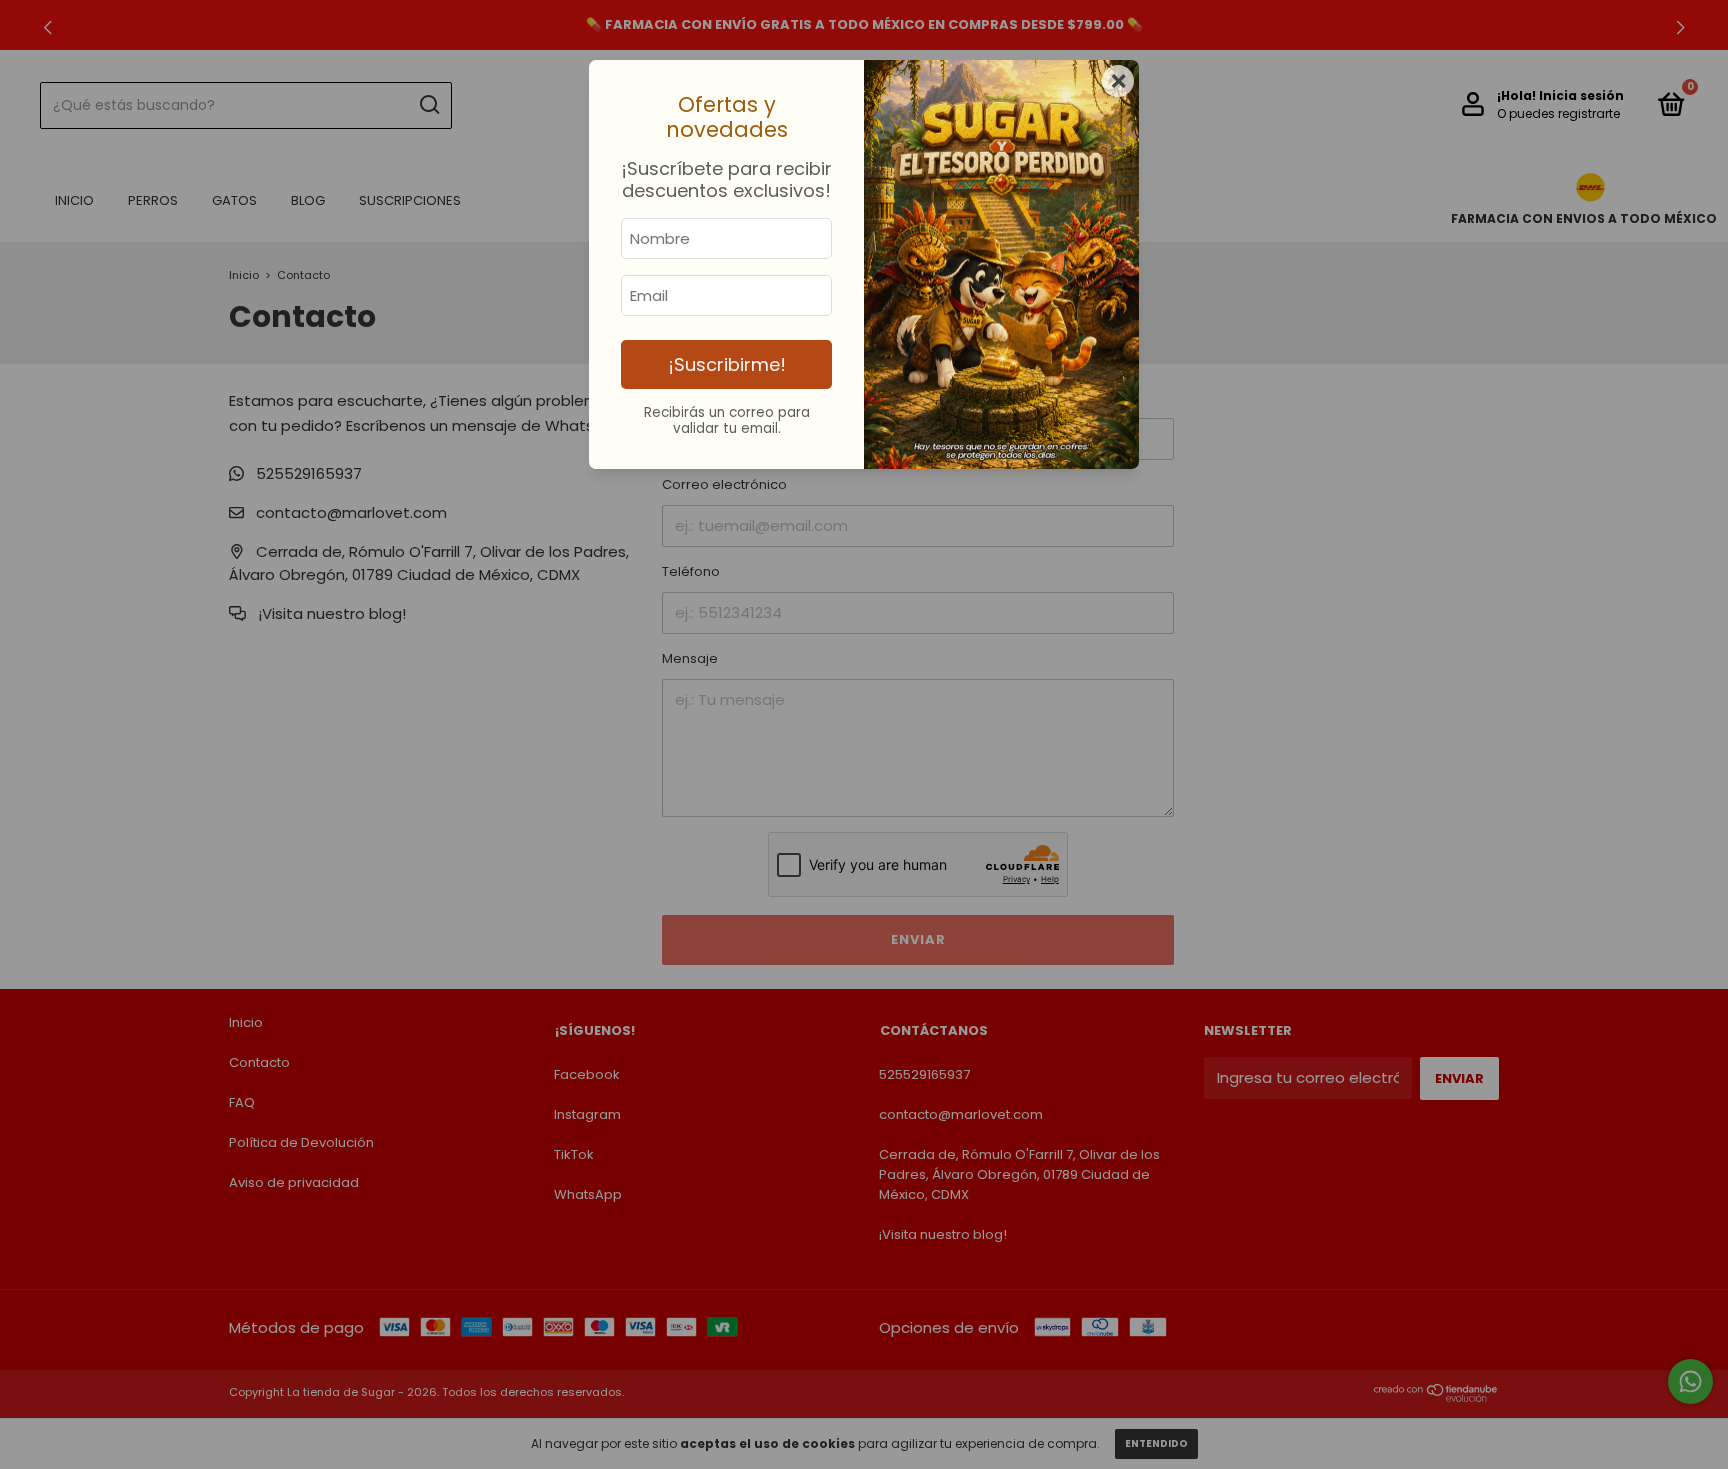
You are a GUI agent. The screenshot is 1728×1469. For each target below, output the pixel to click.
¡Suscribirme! (727, 364)
